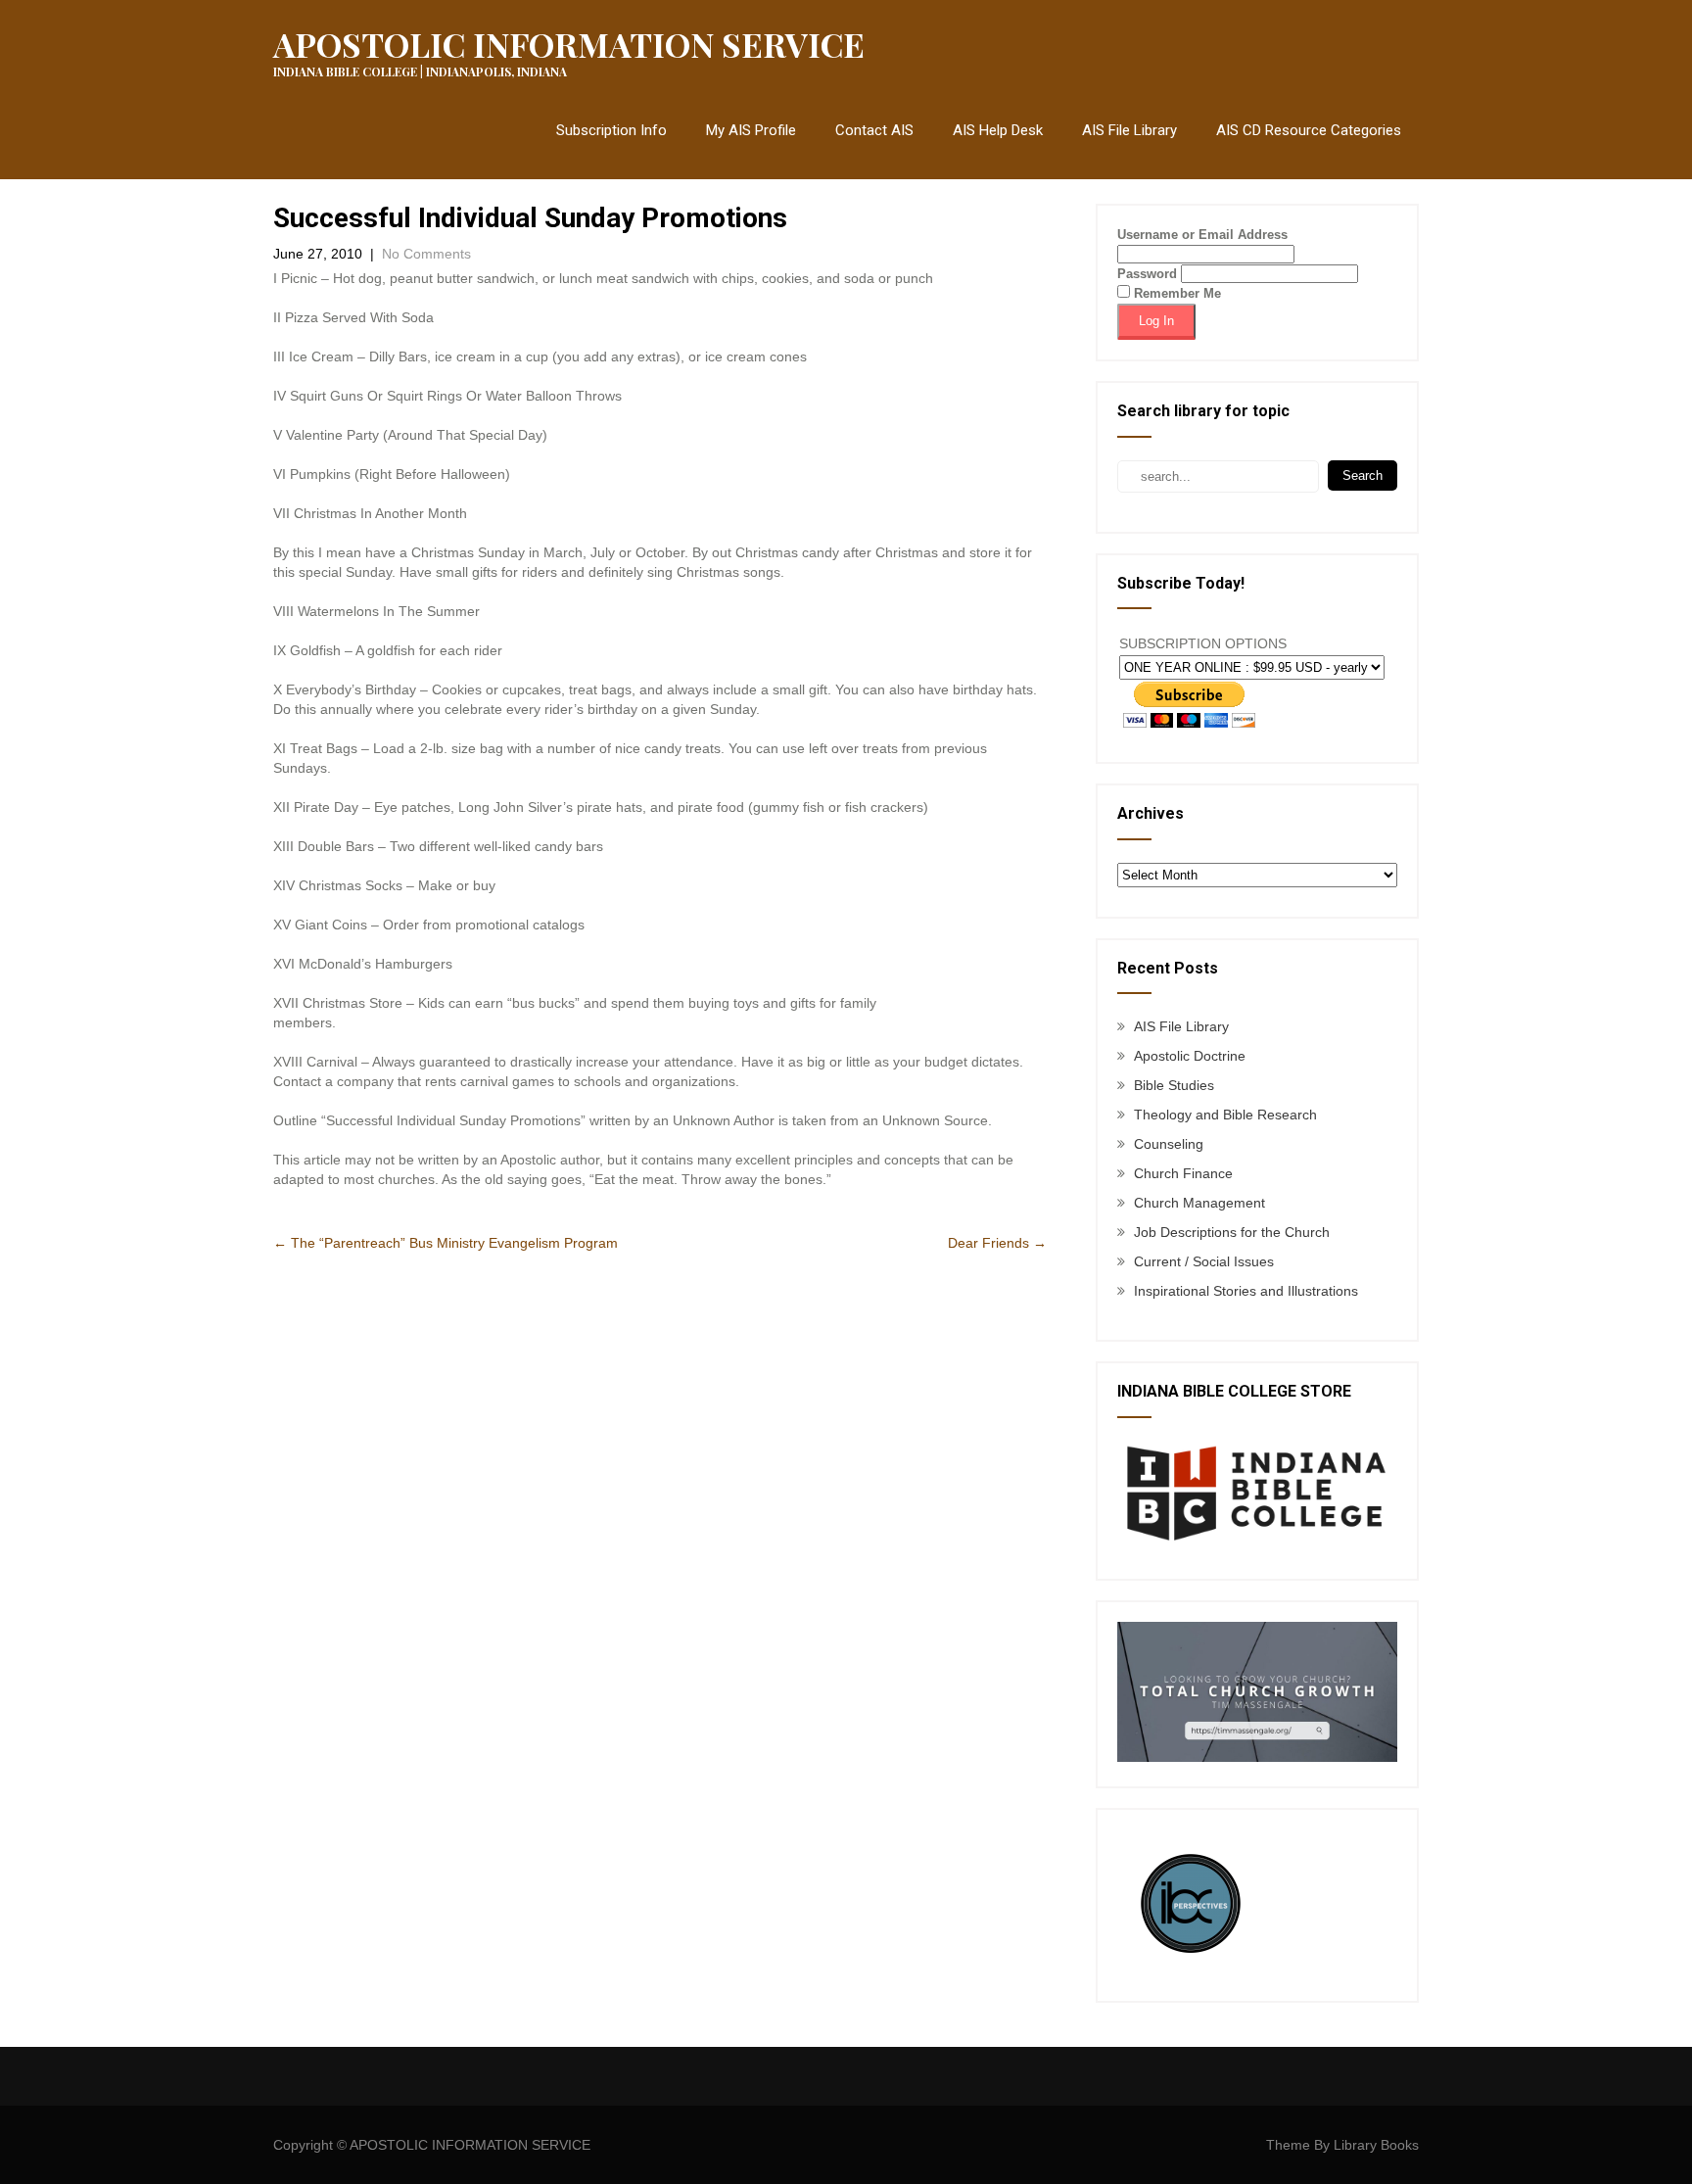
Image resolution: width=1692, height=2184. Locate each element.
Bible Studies (1174, 1085)
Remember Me (1175, 293)
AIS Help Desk (998, 130)
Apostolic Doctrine (1190, 1056)
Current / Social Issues (1204, 1261)
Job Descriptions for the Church (1232, 1232)
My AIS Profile (751, 130)
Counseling (1169, 1144)
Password (1147, 274)
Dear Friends (997, 1243)
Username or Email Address (1202, 235)
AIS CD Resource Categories (1309, 130)
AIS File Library (1129, 130)
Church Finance (1183, 1173)
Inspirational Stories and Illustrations (1246, 1291)
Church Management (1199, 1203)
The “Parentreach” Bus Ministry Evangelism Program (446, 1243)
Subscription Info (611, 130)
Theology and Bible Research (1225, 1115)
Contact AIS (874, 130)
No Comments (426, 254)
